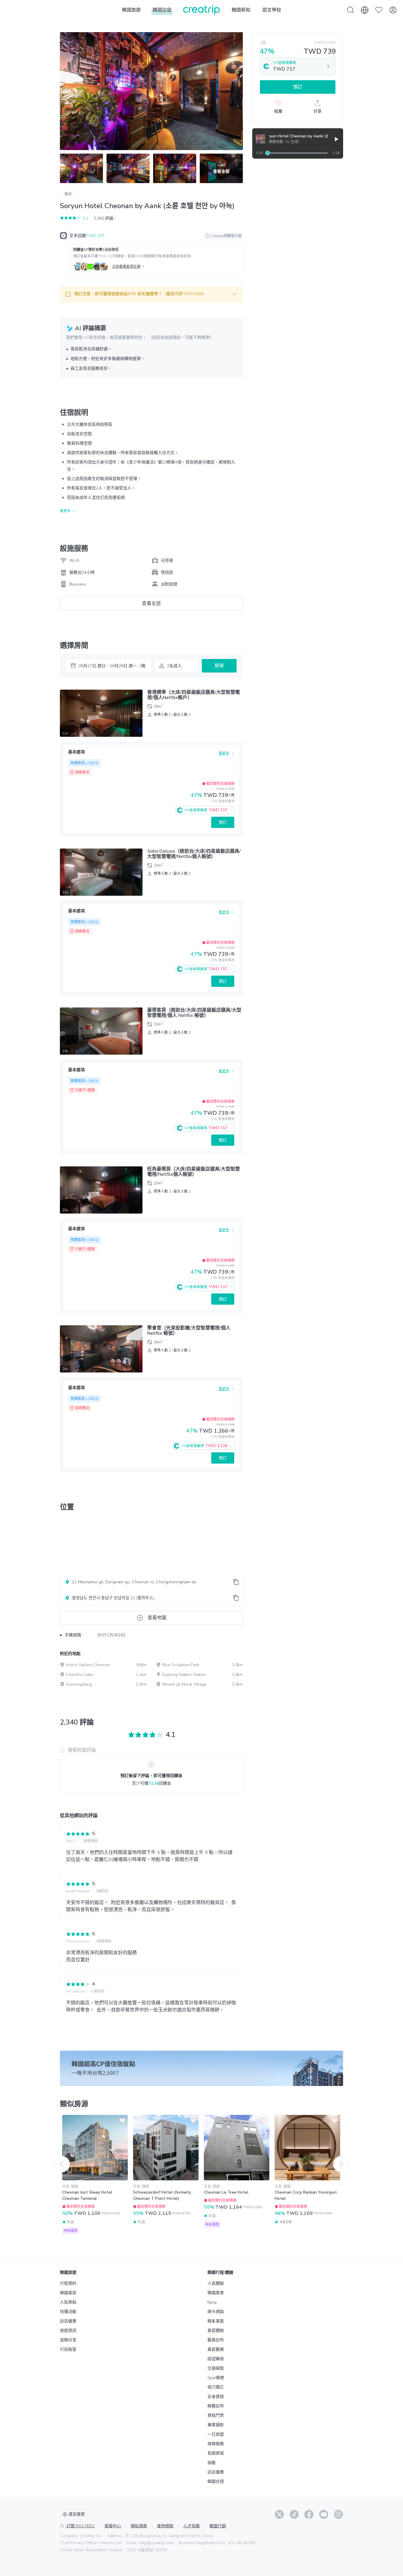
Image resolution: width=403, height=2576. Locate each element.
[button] (151, 294)
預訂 (223, 822)
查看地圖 (157, 1618)
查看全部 (151, 604)
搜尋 (219, 666)
